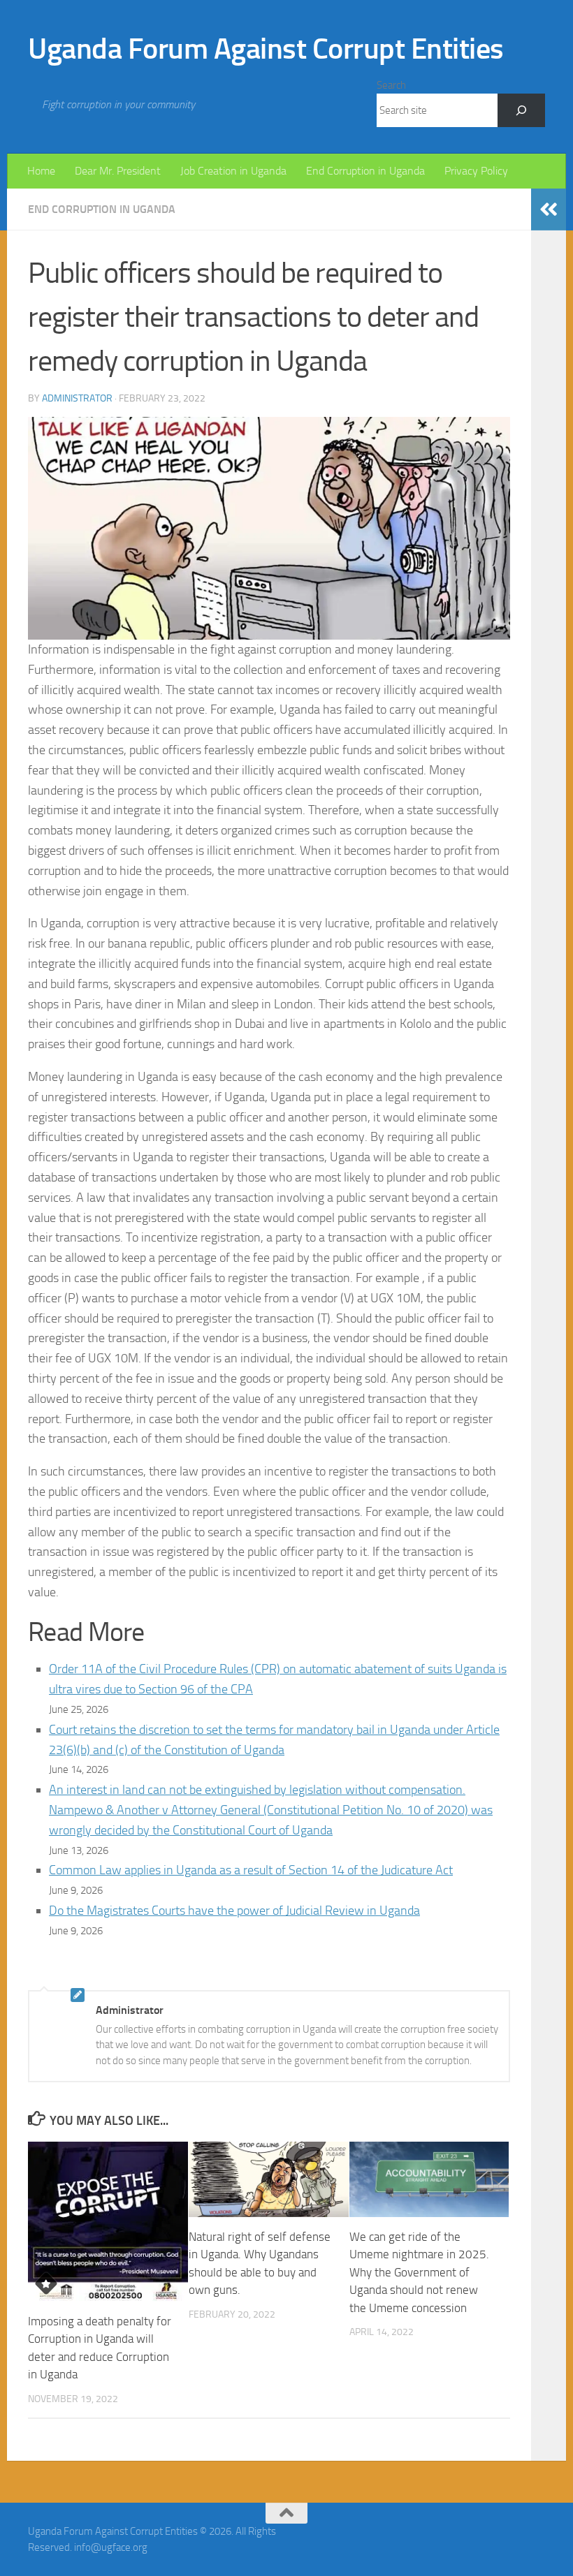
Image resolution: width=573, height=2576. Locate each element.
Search (391, 85)
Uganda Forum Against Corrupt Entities (266, 49)
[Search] (521, 110)
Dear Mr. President (118, 171)
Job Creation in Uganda (233, 171)
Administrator (77, 398)
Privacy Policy (476, 171)
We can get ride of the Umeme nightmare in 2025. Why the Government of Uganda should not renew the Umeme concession (419, 2272)
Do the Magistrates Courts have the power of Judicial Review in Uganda (234, 1911)
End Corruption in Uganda (365, 171)
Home (41, 171)
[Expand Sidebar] (549, 209)
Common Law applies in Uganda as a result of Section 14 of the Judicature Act (251, 1870)
